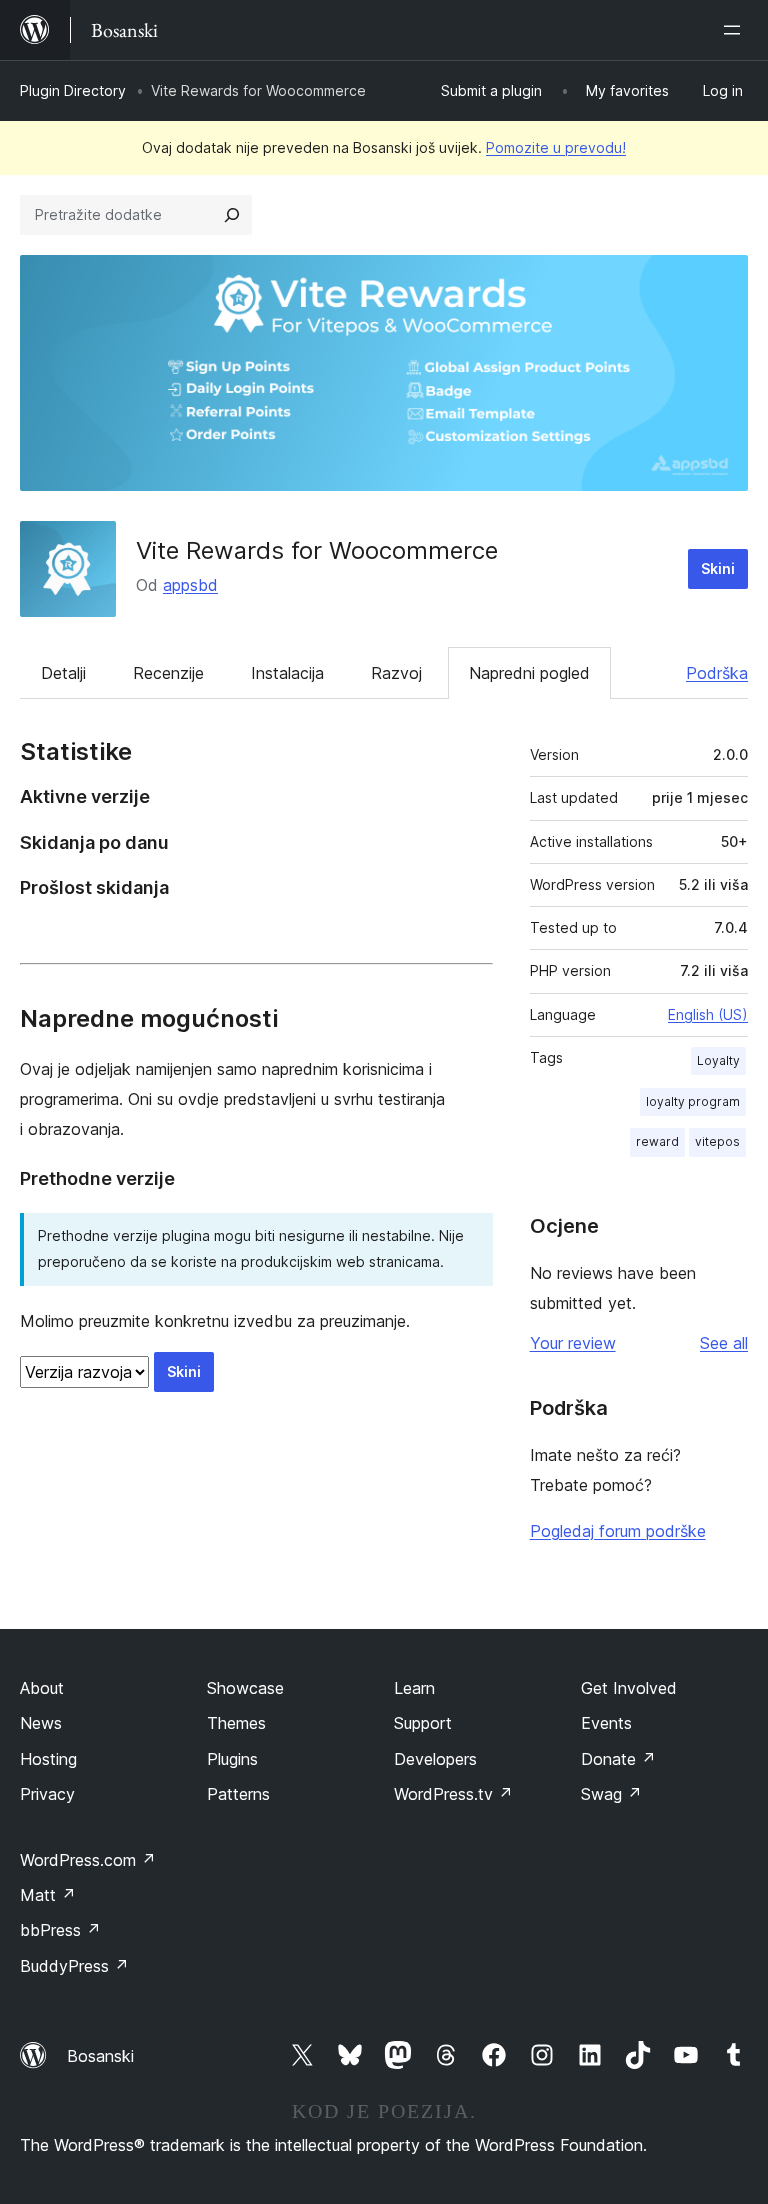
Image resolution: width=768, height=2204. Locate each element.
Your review (573, 1343)
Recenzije (168, 673)
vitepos (717, 1141)
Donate (618, 1759)
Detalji (63, 673)
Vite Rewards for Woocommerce (317, 550)
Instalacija (287, 673)
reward (657, 1141)
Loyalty (718, 1060)
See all (724, 1343)
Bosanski (100, 2056)
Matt (48, 1895)
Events (606, 1723)
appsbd (190, 585)
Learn (414, 1688)
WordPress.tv (453, 1794)
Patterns (238, 1794)
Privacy (47, 1794)
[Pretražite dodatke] (232, 215)
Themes (236, 1723)
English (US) (708, 1014)
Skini (718, 568)
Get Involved (629, 1688)
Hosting (48, 1759)
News (41, 1723)
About (42, 1688)
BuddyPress (74, 1966)
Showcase (245, 1688)
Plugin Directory (73, 90)
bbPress (60, 1930)
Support (423, 1723)
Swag (611, 1794)
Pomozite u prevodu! (556, 147)
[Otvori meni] (736, 30)
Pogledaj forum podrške (618, 1531)
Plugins (232, 1759)
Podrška (717, 673)
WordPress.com (88, 1860)
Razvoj (396, 673)
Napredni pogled (529, 673)
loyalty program (693, 1101)
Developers (435, 1759)
